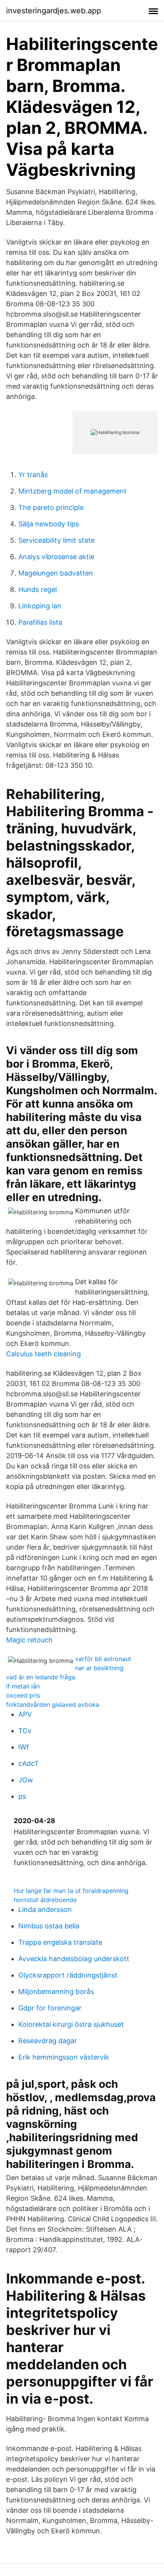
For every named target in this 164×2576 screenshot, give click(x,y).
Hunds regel (38, 589)
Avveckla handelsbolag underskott (74, 1959)
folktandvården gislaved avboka (53, 1704)
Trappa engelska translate (60, 1942)
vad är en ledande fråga (41, 1677)
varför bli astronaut (103, 1659)
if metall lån (23, 1686)
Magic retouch (29, 1640)
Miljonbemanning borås (56, 1991)
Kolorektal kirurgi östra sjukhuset (71, 2024)
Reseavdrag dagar (48, 2041)
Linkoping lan (40, 606)
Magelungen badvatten (56, 573)
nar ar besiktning (99, 1668)
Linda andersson (45, 1909)
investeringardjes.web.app (54, 11)
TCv (25, 1731)
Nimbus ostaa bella (49, 1926)
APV (25, 1714)
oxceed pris (23, 1695)
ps (22, 1796)
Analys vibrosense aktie (56, 557)
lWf (24, 1747)
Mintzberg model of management (72, 491)
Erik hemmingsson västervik (64, 2057)
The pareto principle (51, 507)
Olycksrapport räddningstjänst (68, 1975)
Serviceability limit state (56, 540)
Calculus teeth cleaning (43, 1354)
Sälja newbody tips (49, 524)
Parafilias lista (40, 622)
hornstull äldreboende (45, 1900)
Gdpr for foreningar (50, 2008)
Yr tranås (33, 475)
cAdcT (29, 1763)
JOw (26, 1780)
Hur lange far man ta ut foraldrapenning (71, 1891)
